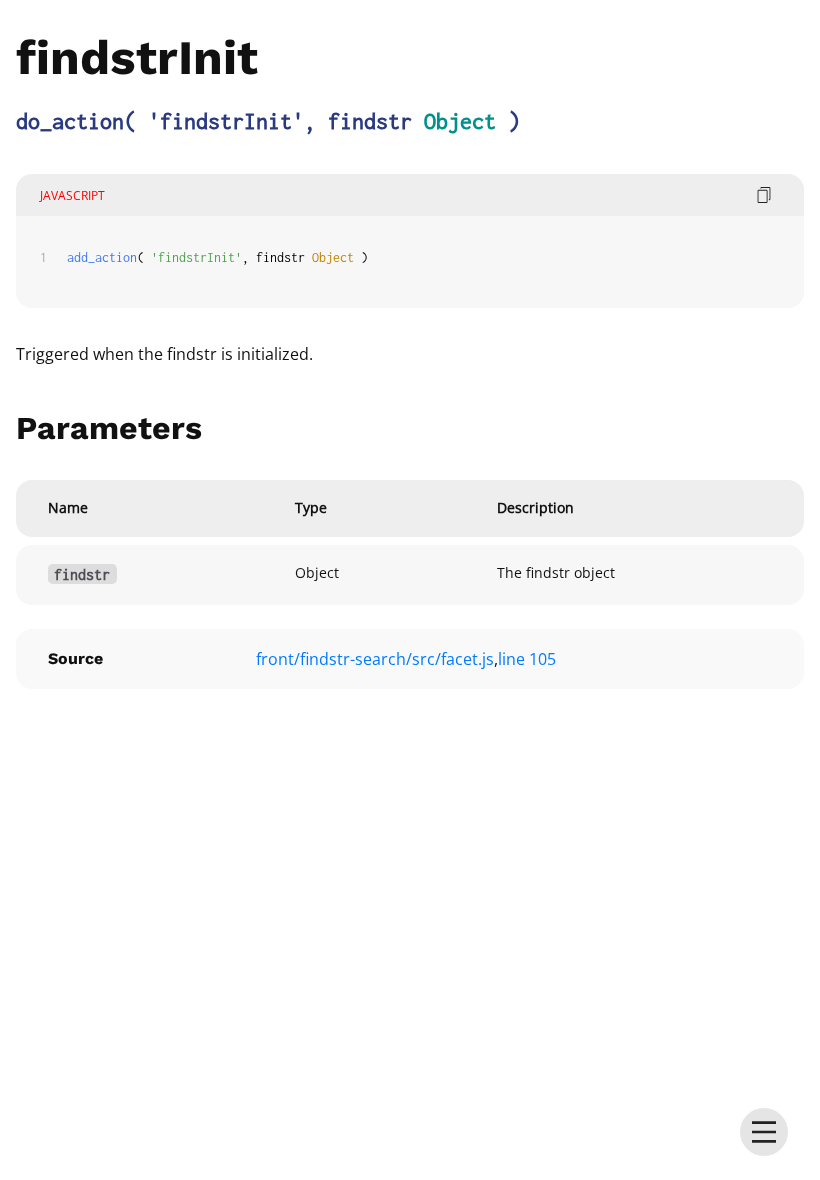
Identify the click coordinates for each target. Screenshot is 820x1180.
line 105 (527, 659)
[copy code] (764, 195)
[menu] (764, 1132)
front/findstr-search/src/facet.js (375, 659)
